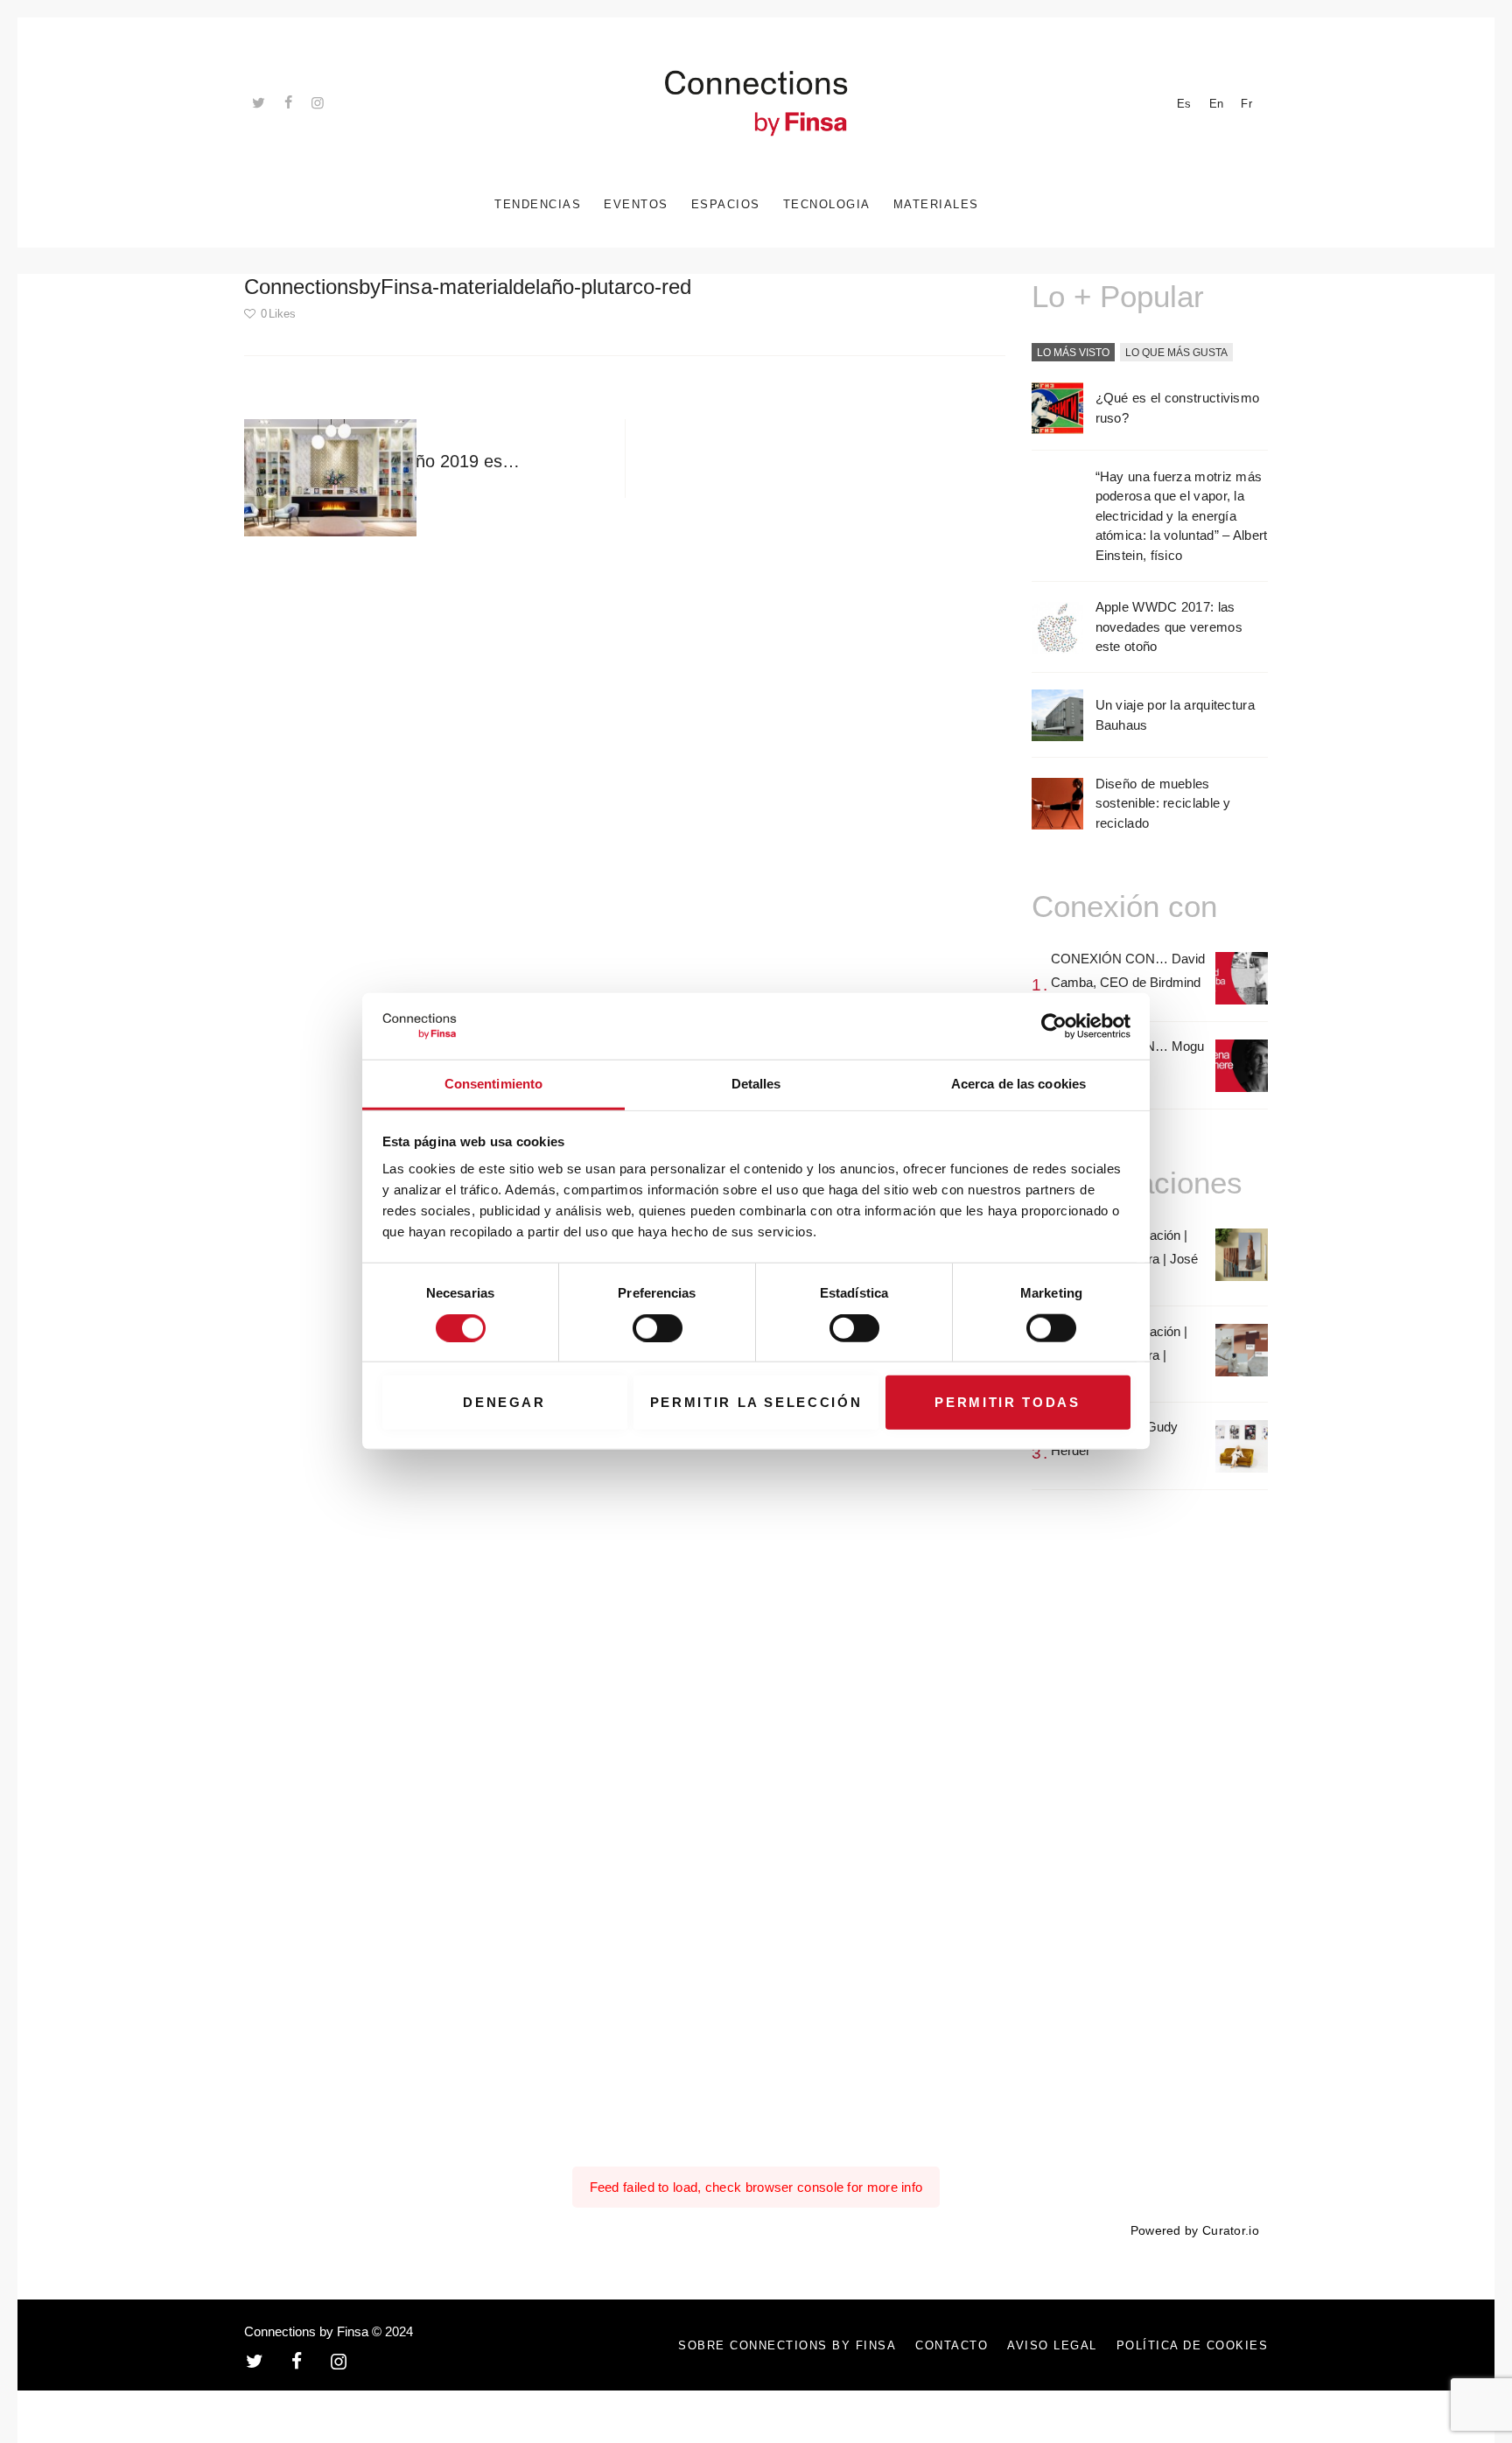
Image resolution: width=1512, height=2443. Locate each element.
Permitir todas (1007, 1402)
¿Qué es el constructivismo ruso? (1178, 408)
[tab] (1073, 353)
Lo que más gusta (1176, 353)
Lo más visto (1073, 353)
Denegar (504, 1402)
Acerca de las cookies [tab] (1018, 1085)
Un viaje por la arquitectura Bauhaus (1175, 715)
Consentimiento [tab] (493, 1085)
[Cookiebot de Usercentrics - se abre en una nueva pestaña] (1054, 1026)
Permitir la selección (756, 1402)
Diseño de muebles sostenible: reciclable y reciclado (1163, 803)
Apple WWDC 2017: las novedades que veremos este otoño (1169, 626)
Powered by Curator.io (1195, 2231)
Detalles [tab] (756, 1085)
